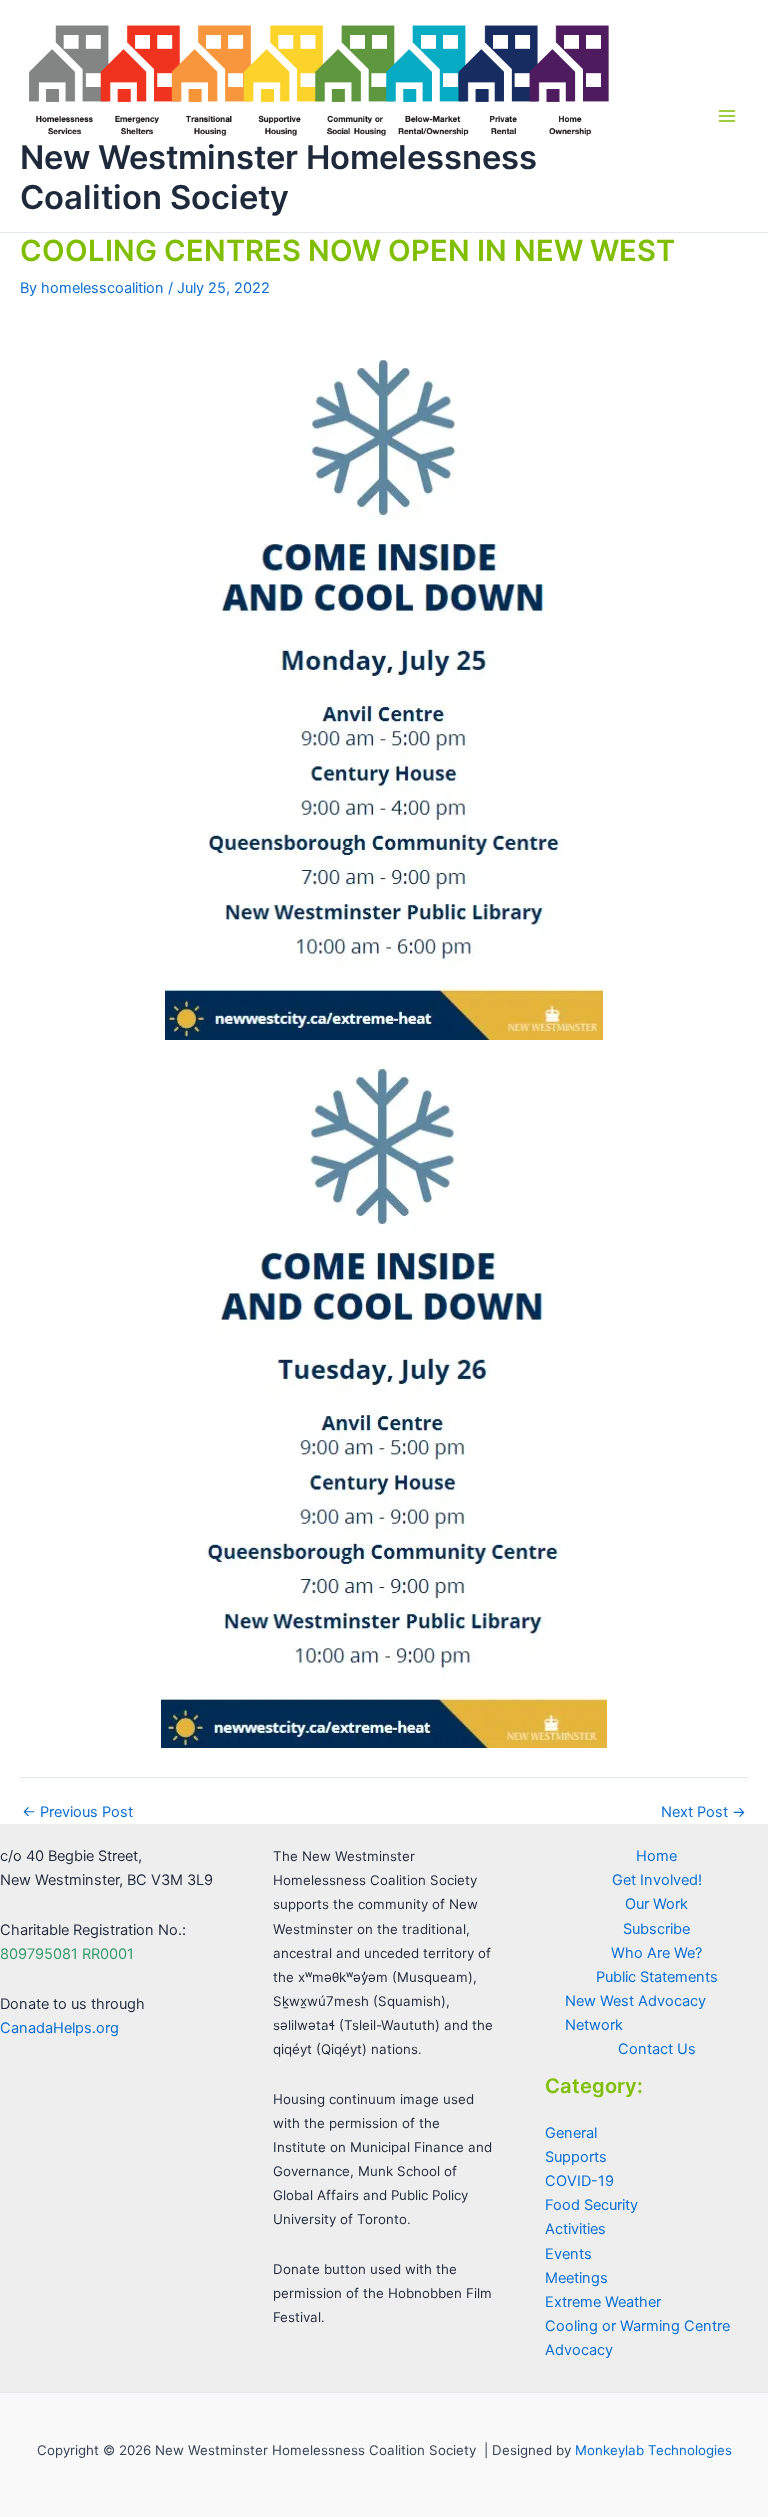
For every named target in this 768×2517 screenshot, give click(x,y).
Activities (575, 2229)
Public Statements (657, 1977)
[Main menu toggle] (727, 116)
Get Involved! (657, 1880)
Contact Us (657, 2049)
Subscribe (656, 1929)
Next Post (703, 1812)
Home (656, 1856)
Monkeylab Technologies (653, 2450)
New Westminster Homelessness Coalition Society (278, 176)
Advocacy (579, 2350)
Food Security (591, 2205)
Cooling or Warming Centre (637, 2326)
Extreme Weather (603, 2302)
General (571, 2133)
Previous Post (77, 1812)
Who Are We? (656, 1953)
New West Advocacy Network (635, 2013)
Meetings (576, 2278)
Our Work (656, 1904)
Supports (576, 2157)
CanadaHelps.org (59, 2028)
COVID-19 (579, 2181)
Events (568, 2254)
